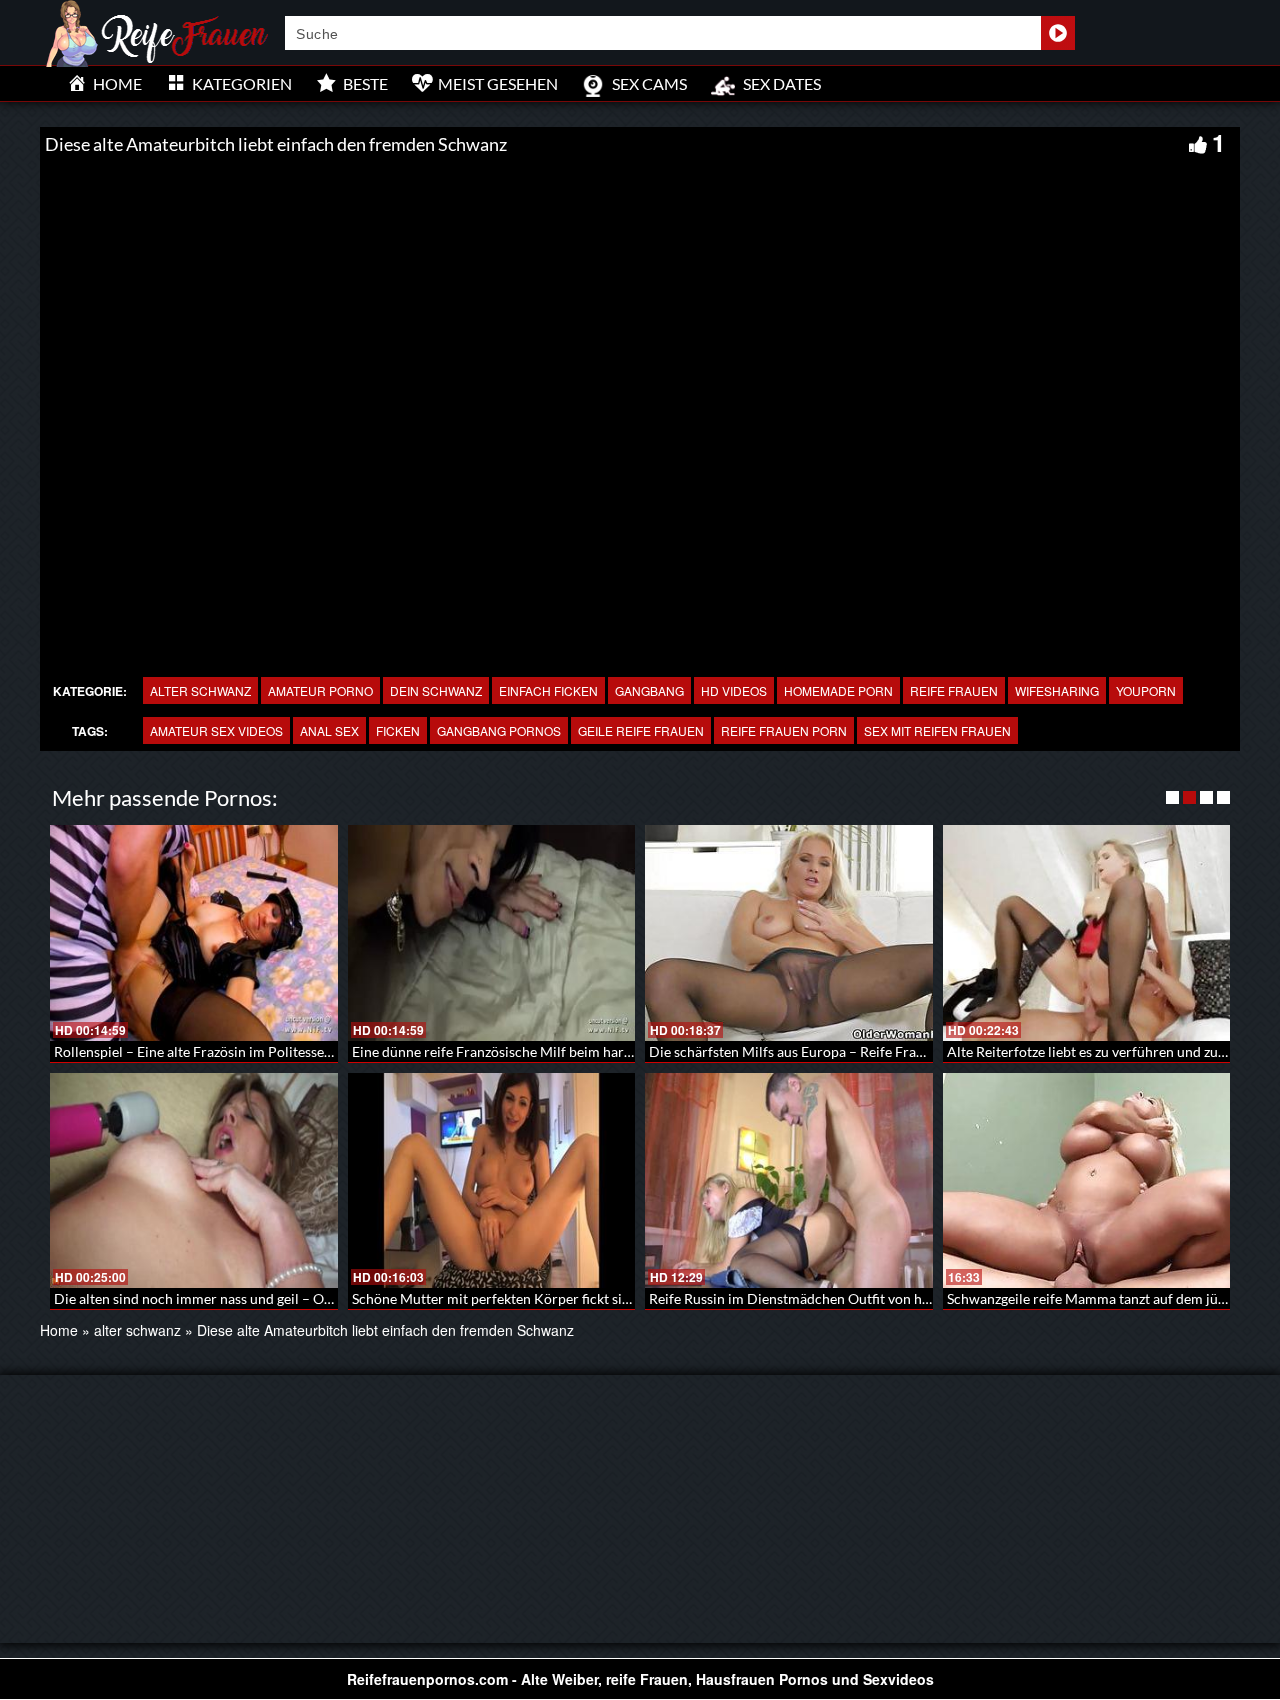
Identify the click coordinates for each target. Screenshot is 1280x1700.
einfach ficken (548, 690)
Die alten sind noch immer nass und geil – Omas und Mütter (238, 1298)
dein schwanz (436, 690)
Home (59, 1330)
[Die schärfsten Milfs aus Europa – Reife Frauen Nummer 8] (789, 933)
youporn (1146, 690)
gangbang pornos (499, 730)
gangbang (649, 690)
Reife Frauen (954, 690)
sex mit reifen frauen (937, 730)
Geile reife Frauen (641, 730)
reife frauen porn (784, 730)
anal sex (329, 730)
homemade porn (838, 690)
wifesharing (1057, 690)
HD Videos (734, 690)
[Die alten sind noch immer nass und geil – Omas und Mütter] (194, 1181)
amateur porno (320, 690)
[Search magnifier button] (1058, 33)
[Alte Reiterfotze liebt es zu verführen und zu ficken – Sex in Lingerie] (1087, 933)
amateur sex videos (216, 730)
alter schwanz (200, 690)
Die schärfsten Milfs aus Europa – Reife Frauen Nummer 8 (829, 1051)
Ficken (398, 730)
